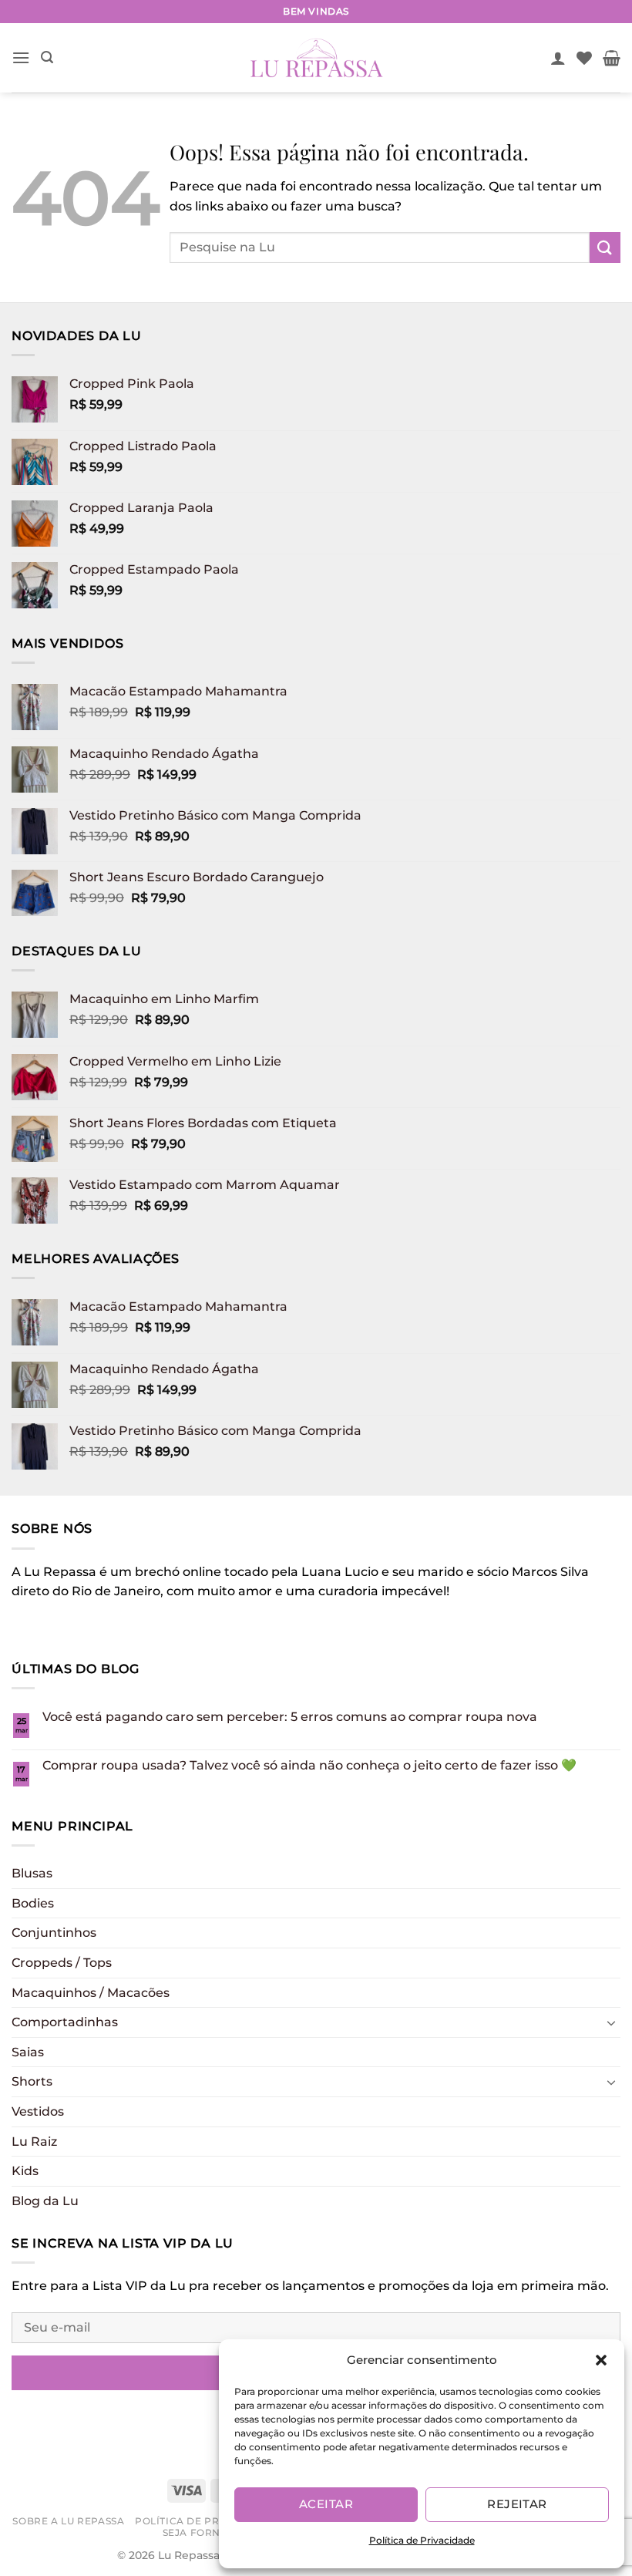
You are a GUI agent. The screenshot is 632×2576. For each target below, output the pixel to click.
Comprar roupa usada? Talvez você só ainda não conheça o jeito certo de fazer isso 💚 (309, 1765)
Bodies (33, 1903)
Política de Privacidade (422, 2540)
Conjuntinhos (54, 1933)
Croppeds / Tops (62, 1963)
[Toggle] (611, 2022)
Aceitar (326, 2504)
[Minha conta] (558, 58)
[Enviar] (605, 247)
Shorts (32, 2081)
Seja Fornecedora (218, 2532)
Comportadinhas (65, 2022)
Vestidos (38, 2111)
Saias (28, 2052)
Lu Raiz (34, 2142)
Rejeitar (517, 2504)
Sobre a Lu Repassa (68, 2521)
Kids (25, 2171)
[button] (601, 2360)
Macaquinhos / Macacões (91, 1993)
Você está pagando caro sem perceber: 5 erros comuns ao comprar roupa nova (290, 1717)
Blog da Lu (45, 2201)
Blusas (32, 1873)
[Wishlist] (584, 58)
